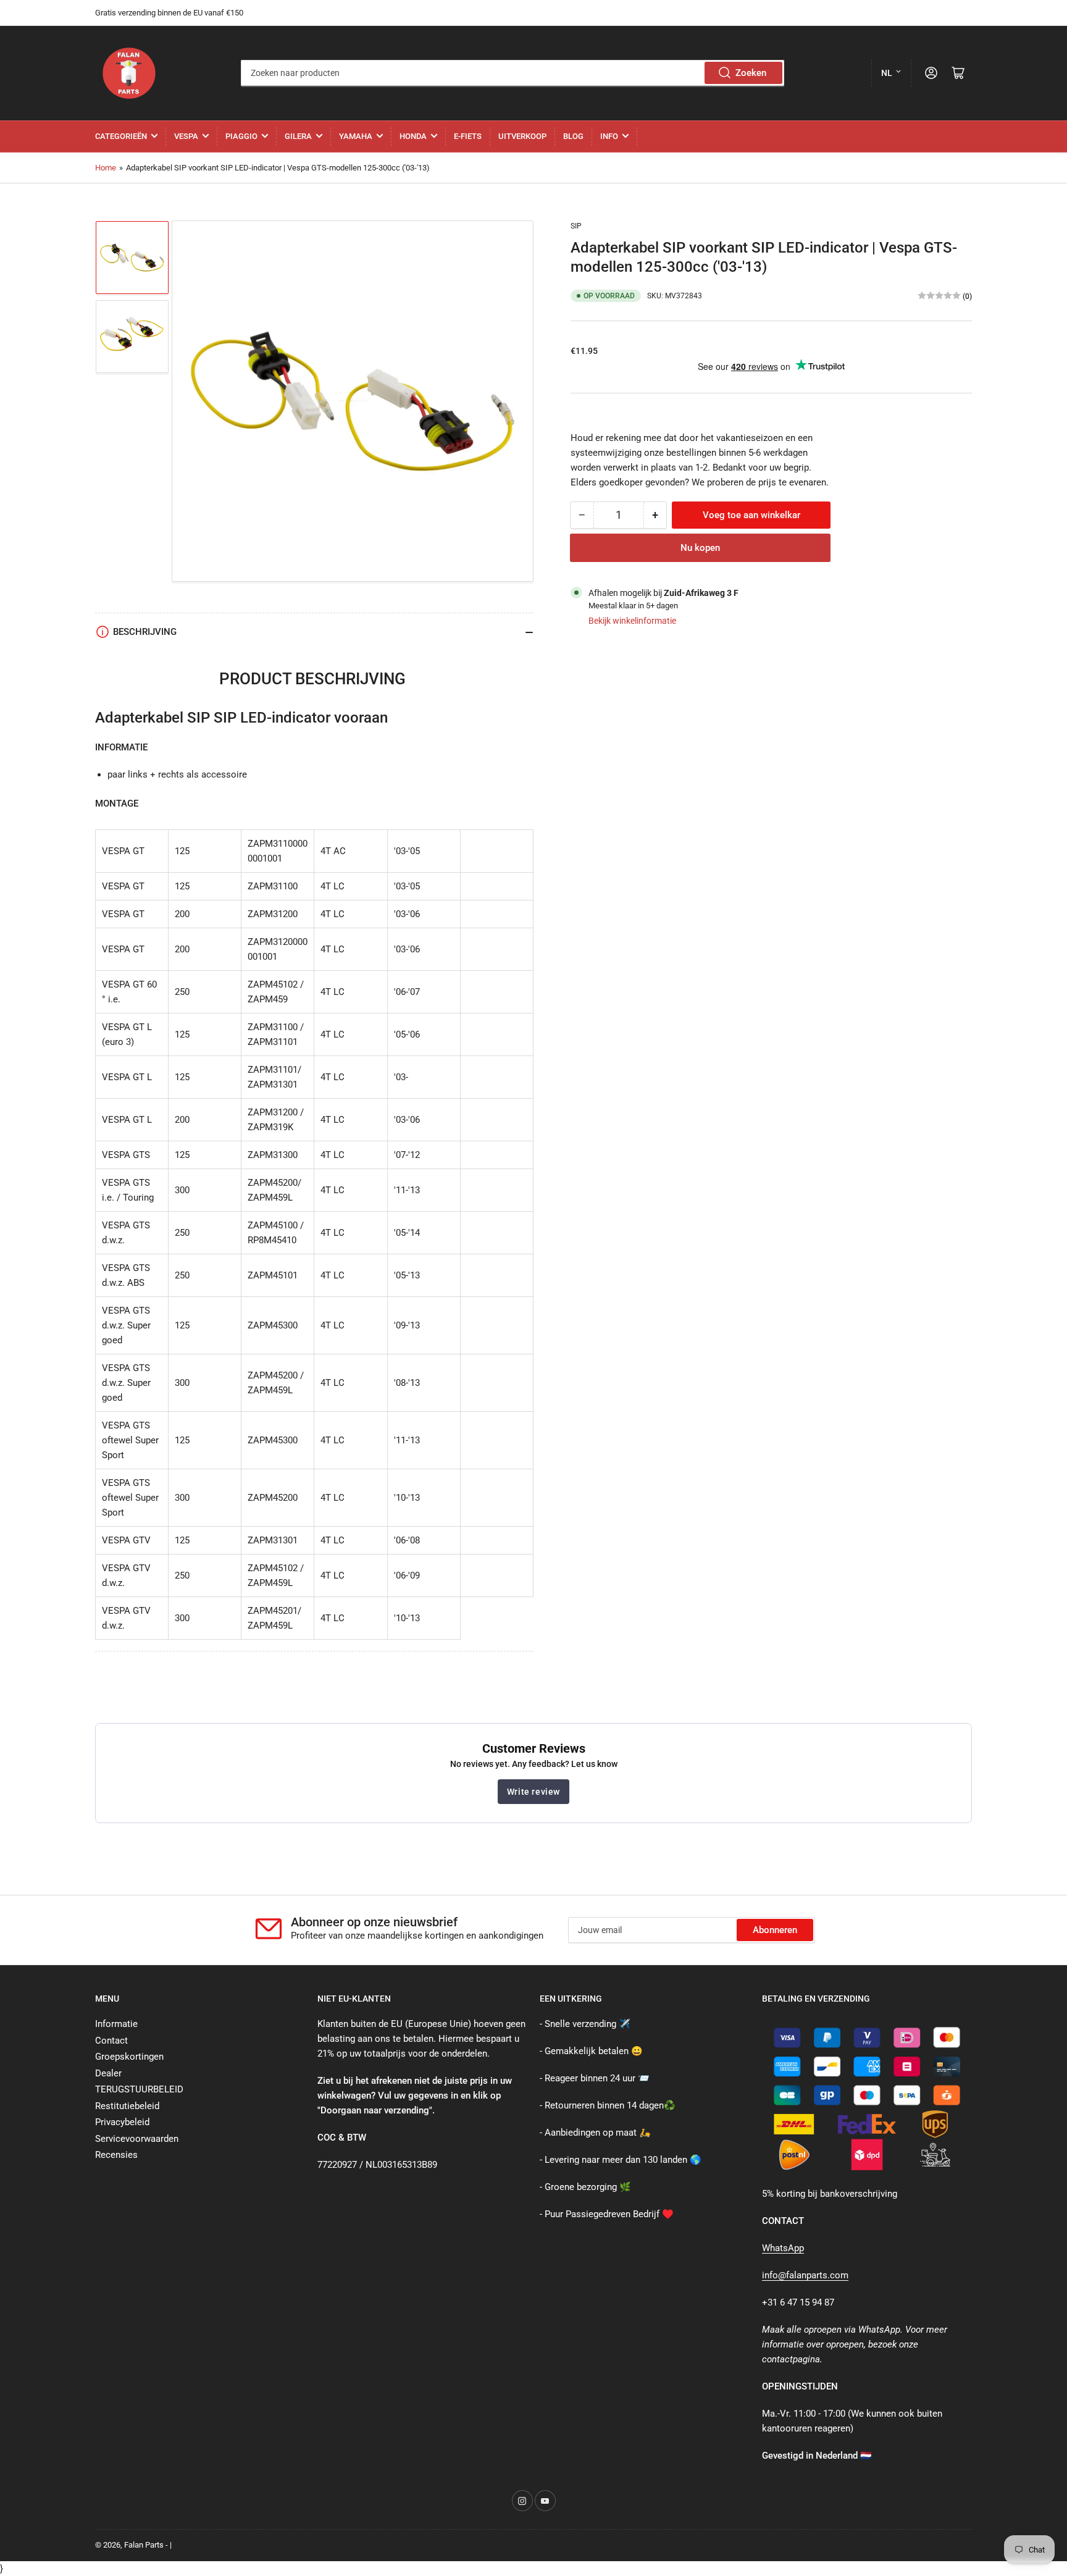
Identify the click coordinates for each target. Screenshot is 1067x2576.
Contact (111, 2041)
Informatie (116, 2024)
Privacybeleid (122, 2122)
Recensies (116, 2155)
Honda (413, 136)
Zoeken (751, 73)
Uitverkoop (522, 136)
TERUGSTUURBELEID (139, 2089)
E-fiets (468, 136)
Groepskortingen (129, 2057)
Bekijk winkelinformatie (632, 620)
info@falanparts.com (805, 2275)
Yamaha (356, 136)
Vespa (186, 136)
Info (609, 136)
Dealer (108, 2073)
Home (106, 168)
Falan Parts (144, 2545)
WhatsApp (783, 2248)
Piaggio (241, 136)
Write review (533, 1792)
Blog (573, 136)
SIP (576, 226)
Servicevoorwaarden (137, 2139)
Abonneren (775, 1930)
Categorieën (121, 136)
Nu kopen (700, 547)
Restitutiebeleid (127, 2106)
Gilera (298, 136)
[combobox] (512, 73)
